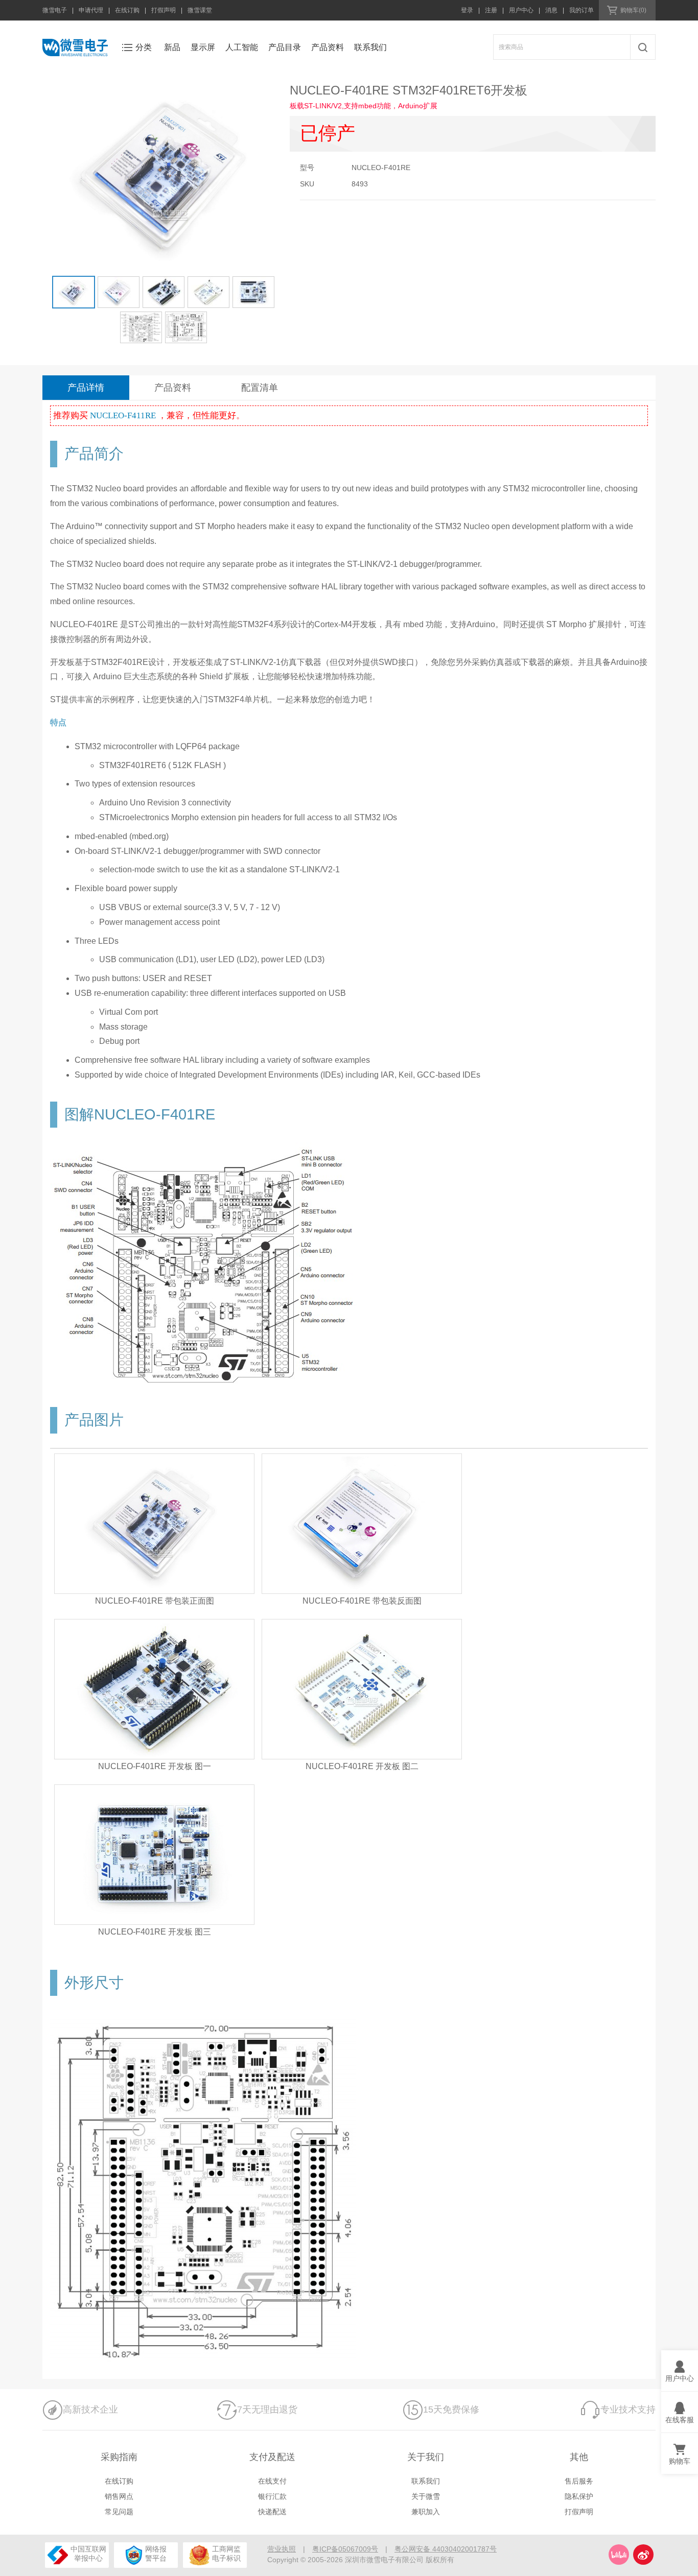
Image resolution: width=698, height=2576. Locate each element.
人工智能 (242, 47)
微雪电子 (55, 10)
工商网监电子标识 (226, 2554)
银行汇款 (272, 2496)
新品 (172, 47)
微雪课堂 (200, 10)
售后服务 (579, 2481)
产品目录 (285, 47)
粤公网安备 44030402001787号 (446, 2549)
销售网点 (119, 2496)
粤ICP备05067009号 (345, 2549)
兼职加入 (426, 2512)
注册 (491, 10)
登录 (467, 10)
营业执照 (282, 2549)
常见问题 (119, 2512)
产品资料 (328, 47)
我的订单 (581, 10)
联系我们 (370, 47)
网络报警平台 (156, 2554)
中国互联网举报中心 (88, 2554)
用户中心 (521, 10)
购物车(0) (633, 10)
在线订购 (127, 10)
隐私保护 (579, 2496)
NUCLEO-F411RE (124, 415)
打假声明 (164, 10)
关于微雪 (426, 2496)
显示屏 (203, 47)
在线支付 (272, 2481)
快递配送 (272, 2512)
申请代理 (91, 10)
